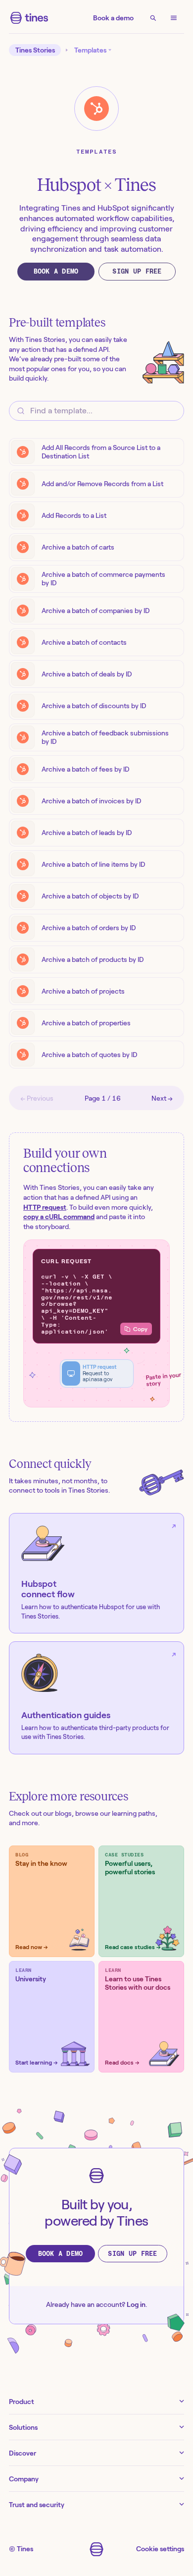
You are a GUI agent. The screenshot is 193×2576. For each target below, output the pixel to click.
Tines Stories (35, 50)
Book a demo (113, 18)
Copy (140, 1329)
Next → (162, 1098)
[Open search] (153, 18)
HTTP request (45, 1207)
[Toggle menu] (174, 18)
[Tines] (29, 18)
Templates (97, 152)
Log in (136, 2304)
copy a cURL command (59, 1217)
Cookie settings (160, 2549)
